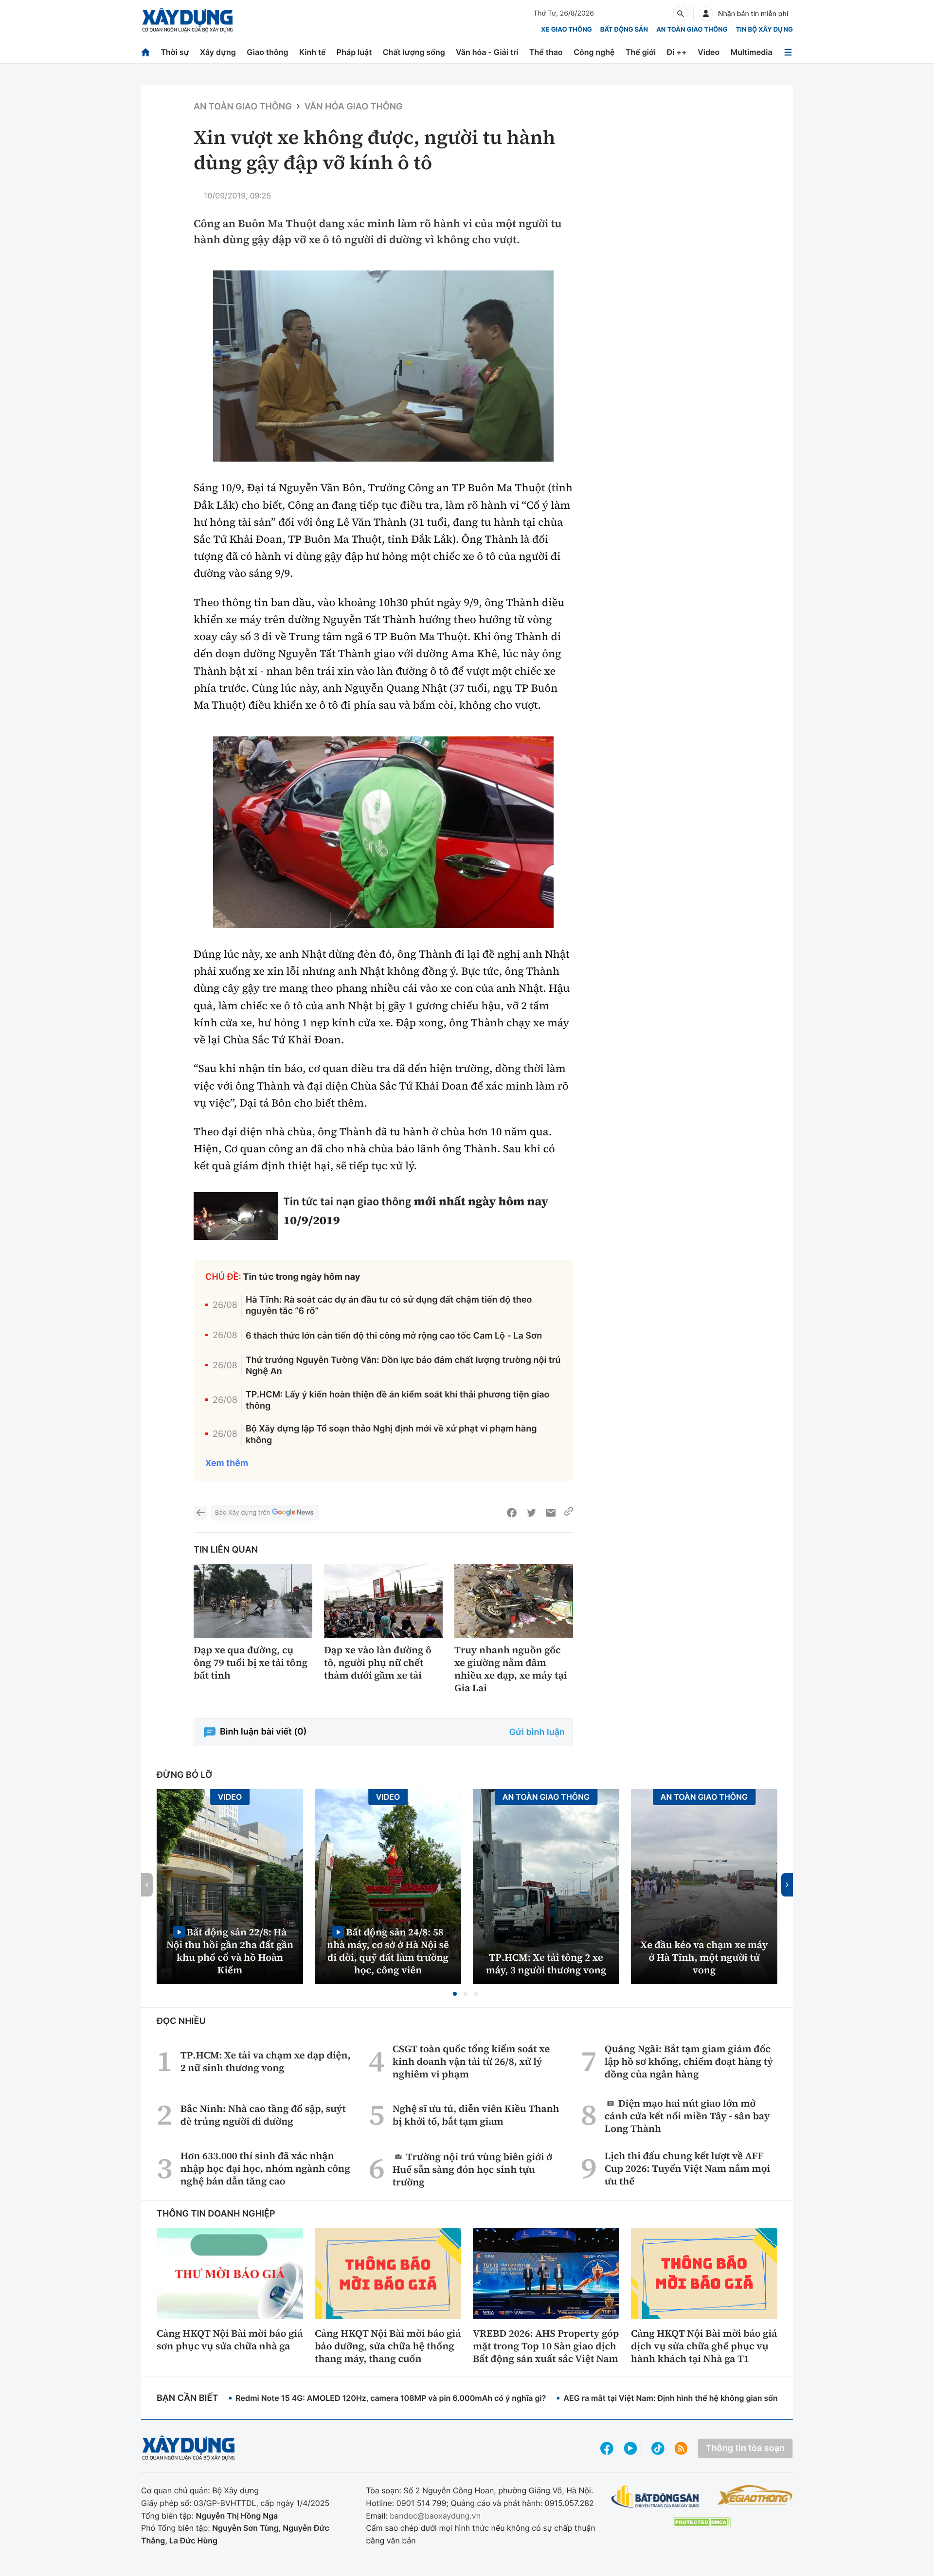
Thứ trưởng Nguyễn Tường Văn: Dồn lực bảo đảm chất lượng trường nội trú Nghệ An (403, 1366)
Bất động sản (624, 30)
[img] (383, 366)
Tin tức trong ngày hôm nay (302, 1277)
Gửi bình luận (537, 1732)
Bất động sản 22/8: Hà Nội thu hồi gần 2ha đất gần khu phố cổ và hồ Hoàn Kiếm (230, 1951)
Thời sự (175, 52)
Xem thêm (227, 1463)
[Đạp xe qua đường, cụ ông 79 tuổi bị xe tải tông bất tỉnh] (253, 1601)
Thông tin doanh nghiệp (216, 2214)
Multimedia (752, 52)
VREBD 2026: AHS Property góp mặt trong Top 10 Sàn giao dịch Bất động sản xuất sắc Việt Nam (546, 2346)
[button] (455, 1994)
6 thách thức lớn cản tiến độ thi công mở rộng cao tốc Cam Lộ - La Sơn (394, 1336)
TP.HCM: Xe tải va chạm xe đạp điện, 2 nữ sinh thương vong (266, 2061)
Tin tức (300, 1201)
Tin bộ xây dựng (764, 30)
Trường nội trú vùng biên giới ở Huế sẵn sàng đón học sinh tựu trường (472, 2169)
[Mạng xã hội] (658, 2448)
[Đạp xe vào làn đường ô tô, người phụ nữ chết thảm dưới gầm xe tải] (383, 1601)
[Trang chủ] (145, 52)
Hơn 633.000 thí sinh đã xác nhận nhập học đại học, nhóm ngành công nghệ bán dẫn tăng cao (265, 2168)
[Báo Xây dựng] (188, 20)
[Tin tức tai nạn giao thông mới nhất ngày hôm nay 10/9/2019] (236, 1216)
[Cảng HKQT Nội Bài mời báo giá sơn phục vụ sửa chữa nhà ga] (230, 2273)
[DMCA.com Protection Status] (701, 2522)
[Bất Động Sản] (656, 2497)
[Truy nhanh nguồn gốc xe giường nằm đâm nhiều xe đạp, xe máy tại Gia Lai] (514, 1601)
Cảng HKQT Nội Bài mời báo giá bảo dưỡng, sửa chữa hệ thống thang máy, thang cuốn (388, 2346)
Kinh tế (313, 52)
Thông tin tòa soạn (745, 2448)
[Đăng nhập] (706, 14)
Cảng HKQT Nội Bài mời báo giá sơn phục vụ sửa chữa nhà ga (230, 2340)
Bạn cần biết (187, 2398)
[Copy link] (569, 1513)
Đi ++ (677, 52)
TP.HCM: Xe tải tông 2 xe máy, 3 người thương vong (546, 1964)
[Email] (551, 1513)
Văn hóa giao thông (354, 107)
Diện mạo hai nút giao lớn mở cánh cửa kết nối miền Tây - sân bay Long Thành (687, 2116)
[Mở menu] (788, 52)
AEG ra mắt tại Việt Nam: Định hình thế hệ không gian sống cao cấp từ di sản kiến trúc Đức (732, 2398)
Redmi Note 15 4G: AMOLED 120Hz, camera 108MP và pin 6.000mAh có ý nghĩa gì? (391, 2398)
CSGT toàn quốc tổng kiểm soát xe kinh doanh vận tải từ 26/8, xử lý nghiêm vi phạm (471, 2061)
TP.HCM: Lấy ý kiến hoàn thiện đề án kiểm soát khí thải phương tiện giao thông (398, 1400)
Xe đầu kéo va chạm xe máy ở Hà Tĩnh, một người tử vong (704, 1957)
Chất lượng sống (414, 52)
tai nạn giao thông (366, 1201)
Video (709, 52)
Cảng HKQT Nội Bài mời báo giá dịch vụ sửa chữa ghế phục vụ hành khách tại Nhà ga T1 (704, 2346)
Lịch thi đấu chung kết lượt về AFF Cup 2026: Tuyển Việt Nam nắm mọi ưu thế (687, 2168)
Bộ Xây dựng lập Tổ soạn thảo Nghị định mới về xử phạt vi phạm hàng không (391, 1434)
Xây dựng (218, 52)
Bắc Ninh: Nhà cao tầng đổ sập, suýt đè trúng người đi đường (263, 2115)
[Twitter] (531, 1513)
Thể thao (546, 52)
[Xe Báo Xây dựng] (755, 2495)
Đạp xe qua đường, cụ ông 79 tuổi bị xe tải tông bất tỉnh (251, 1663)
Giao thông (267, 52)
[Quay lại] (200, 1513)
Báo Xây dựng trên (242, 1513)
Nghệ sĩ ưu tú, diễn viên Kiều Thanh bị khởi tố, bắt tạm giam (476, 2115)
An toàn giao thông (692, 30)
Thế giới (641, 52)
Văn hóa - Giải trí (487, 52)
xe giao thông (566, 30)
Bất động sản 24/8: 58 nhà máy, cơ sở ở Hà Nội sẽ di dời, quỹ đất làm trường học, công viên (388, 1951)
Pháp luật (354, 52)
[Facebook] (512, 1513)
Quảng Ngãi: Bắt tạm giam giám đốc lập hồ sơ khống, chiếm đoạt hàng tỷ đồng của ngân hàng (689, 2061)
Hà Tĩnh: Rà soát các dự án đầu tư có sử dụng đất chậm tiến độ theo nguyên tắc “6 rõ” (389, 1306)
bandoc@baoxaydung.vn (435, 2516)
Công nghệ (594, 52)
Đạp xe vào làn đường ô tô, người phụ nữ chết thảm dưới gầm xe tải (378, 1663)
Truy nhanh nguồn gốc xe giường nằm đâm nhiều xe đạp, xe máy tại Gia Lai (511, 1669)
